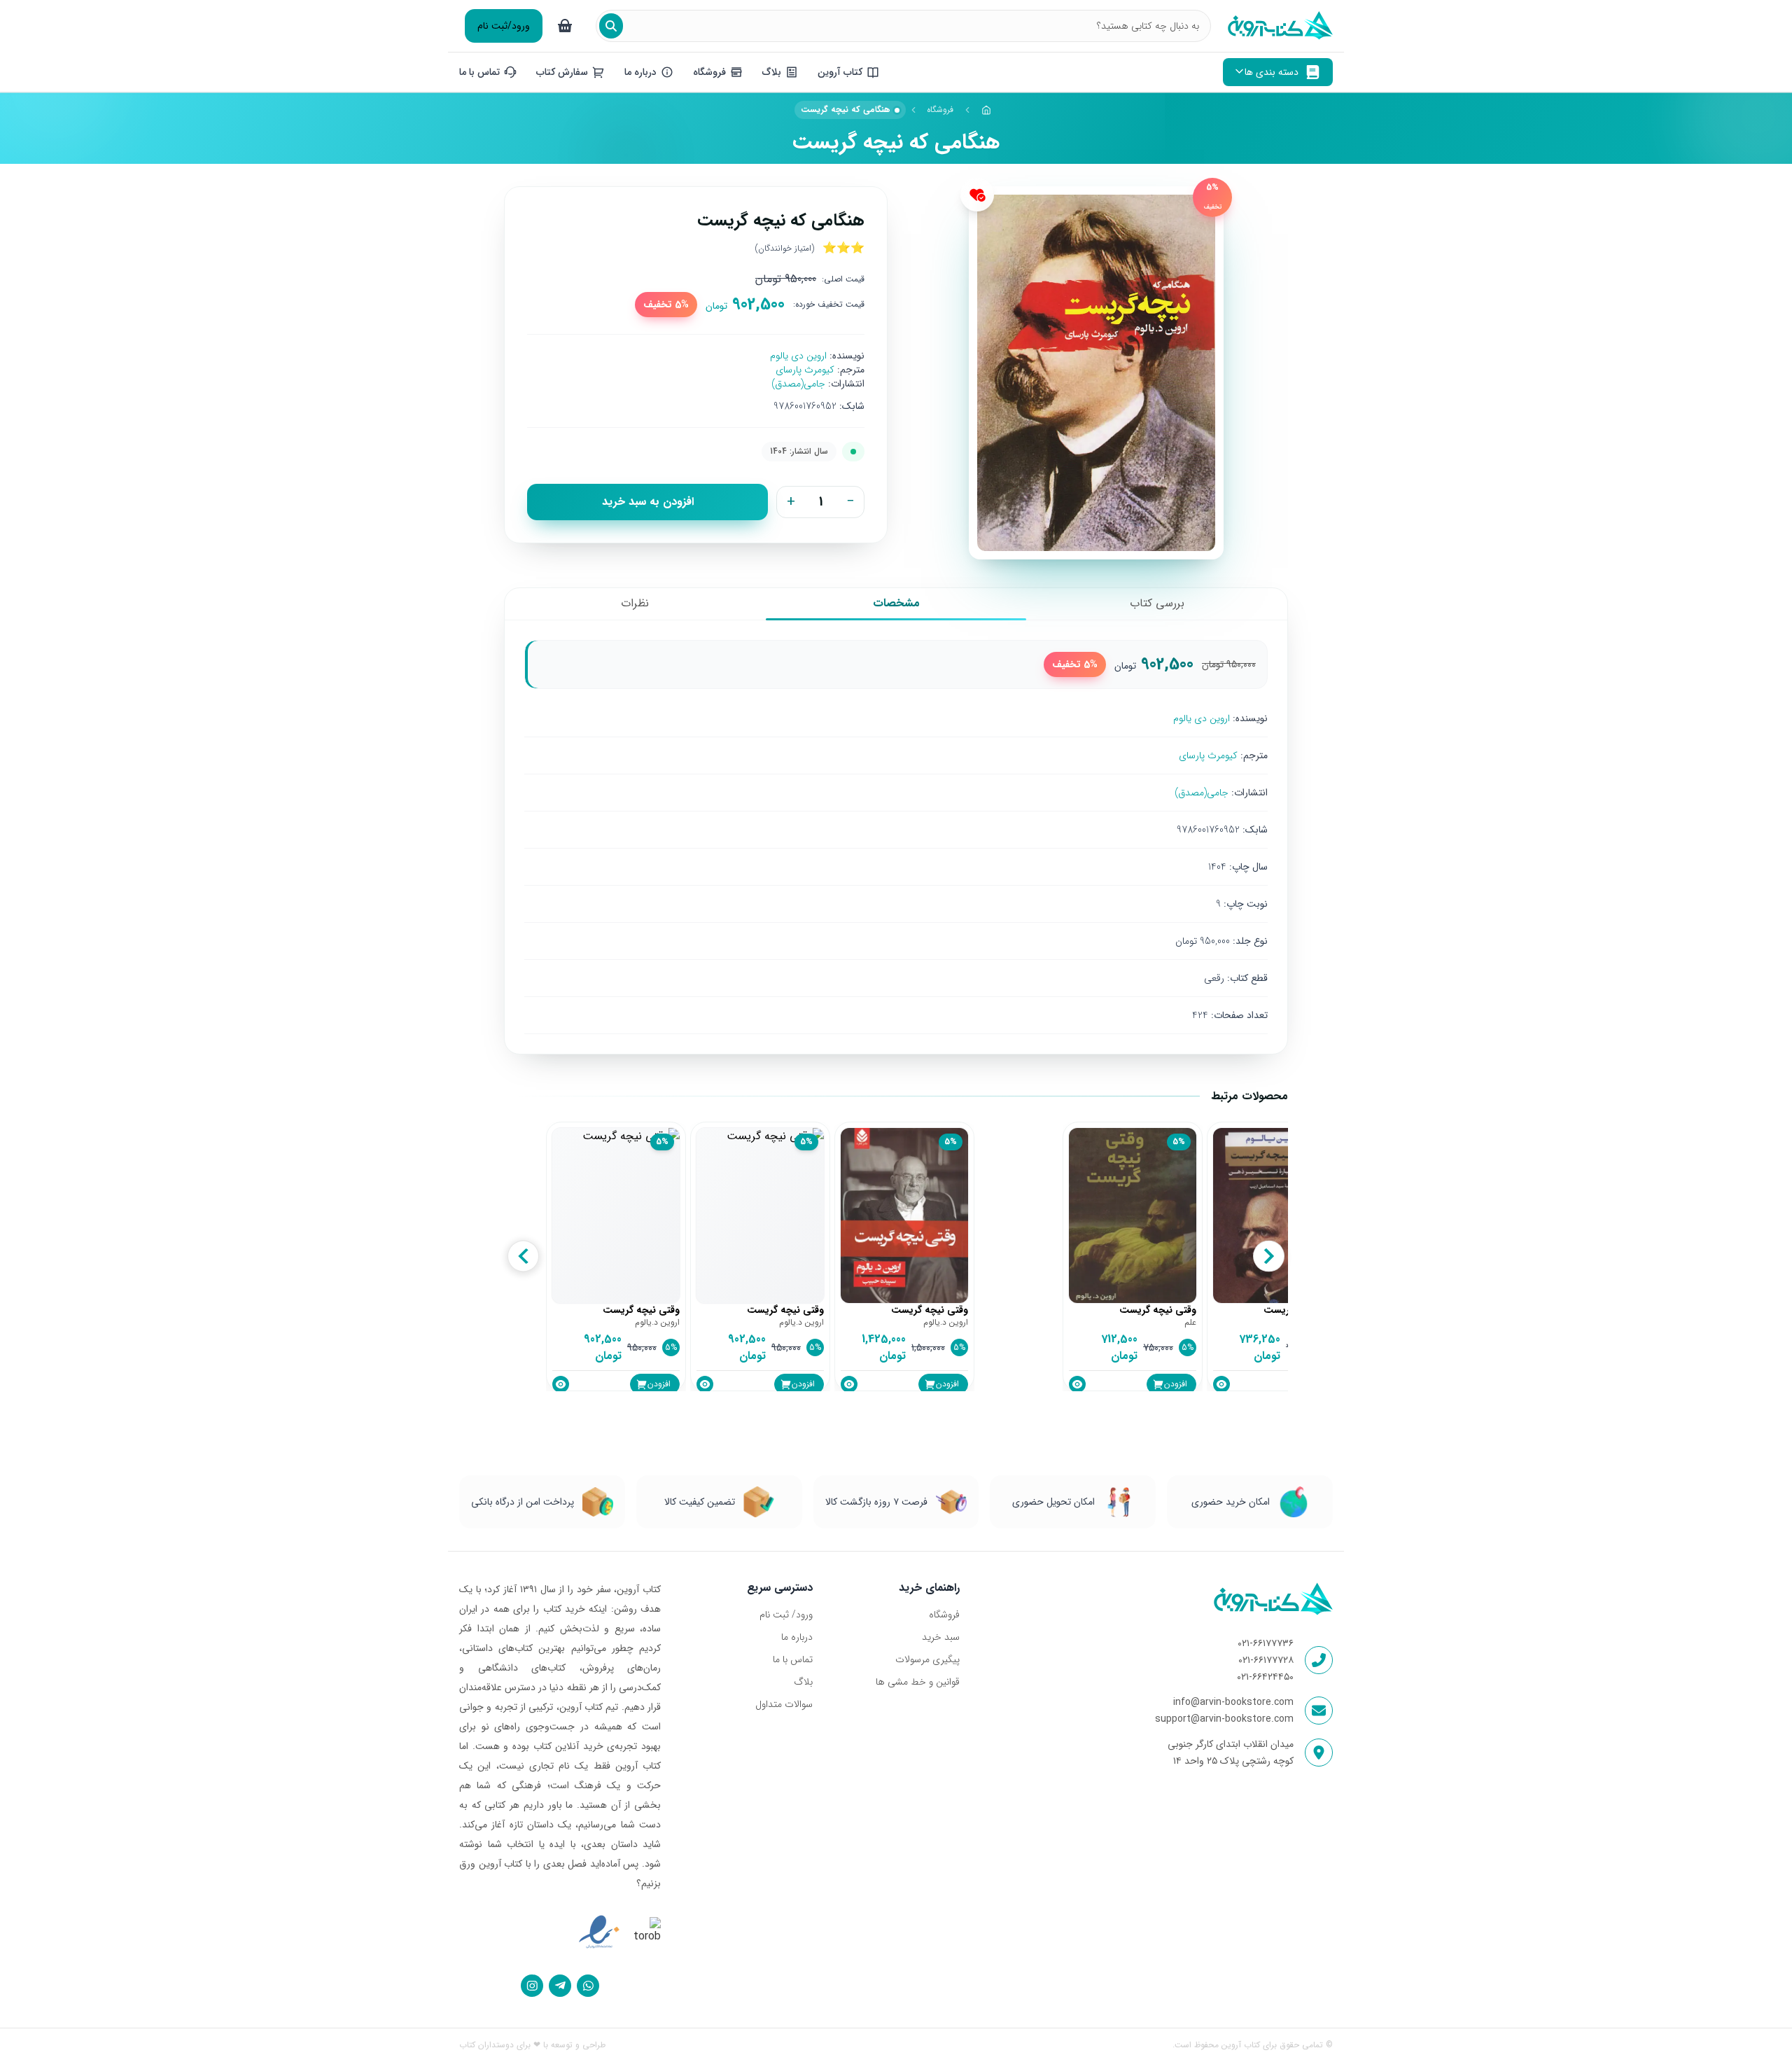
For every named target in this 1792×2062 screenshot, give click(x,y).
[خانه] (986, 110)
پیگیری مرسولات (927, 1659)
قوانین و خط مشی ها (917, 1682)
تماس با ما (793, 1659)
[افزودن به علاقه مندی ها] (977, 195)
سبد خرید (940, 1637)
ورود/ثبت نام (504, 26)
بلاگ (803, 1682)
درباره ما (797, 1637)
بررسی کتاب (1157, 603)
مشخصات (896, 603)
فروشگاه (940, 110)
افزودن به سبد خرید (648, 502)
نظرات (635, 603)
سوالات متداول (784, 1704)
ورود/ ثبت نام (786, 1615)
